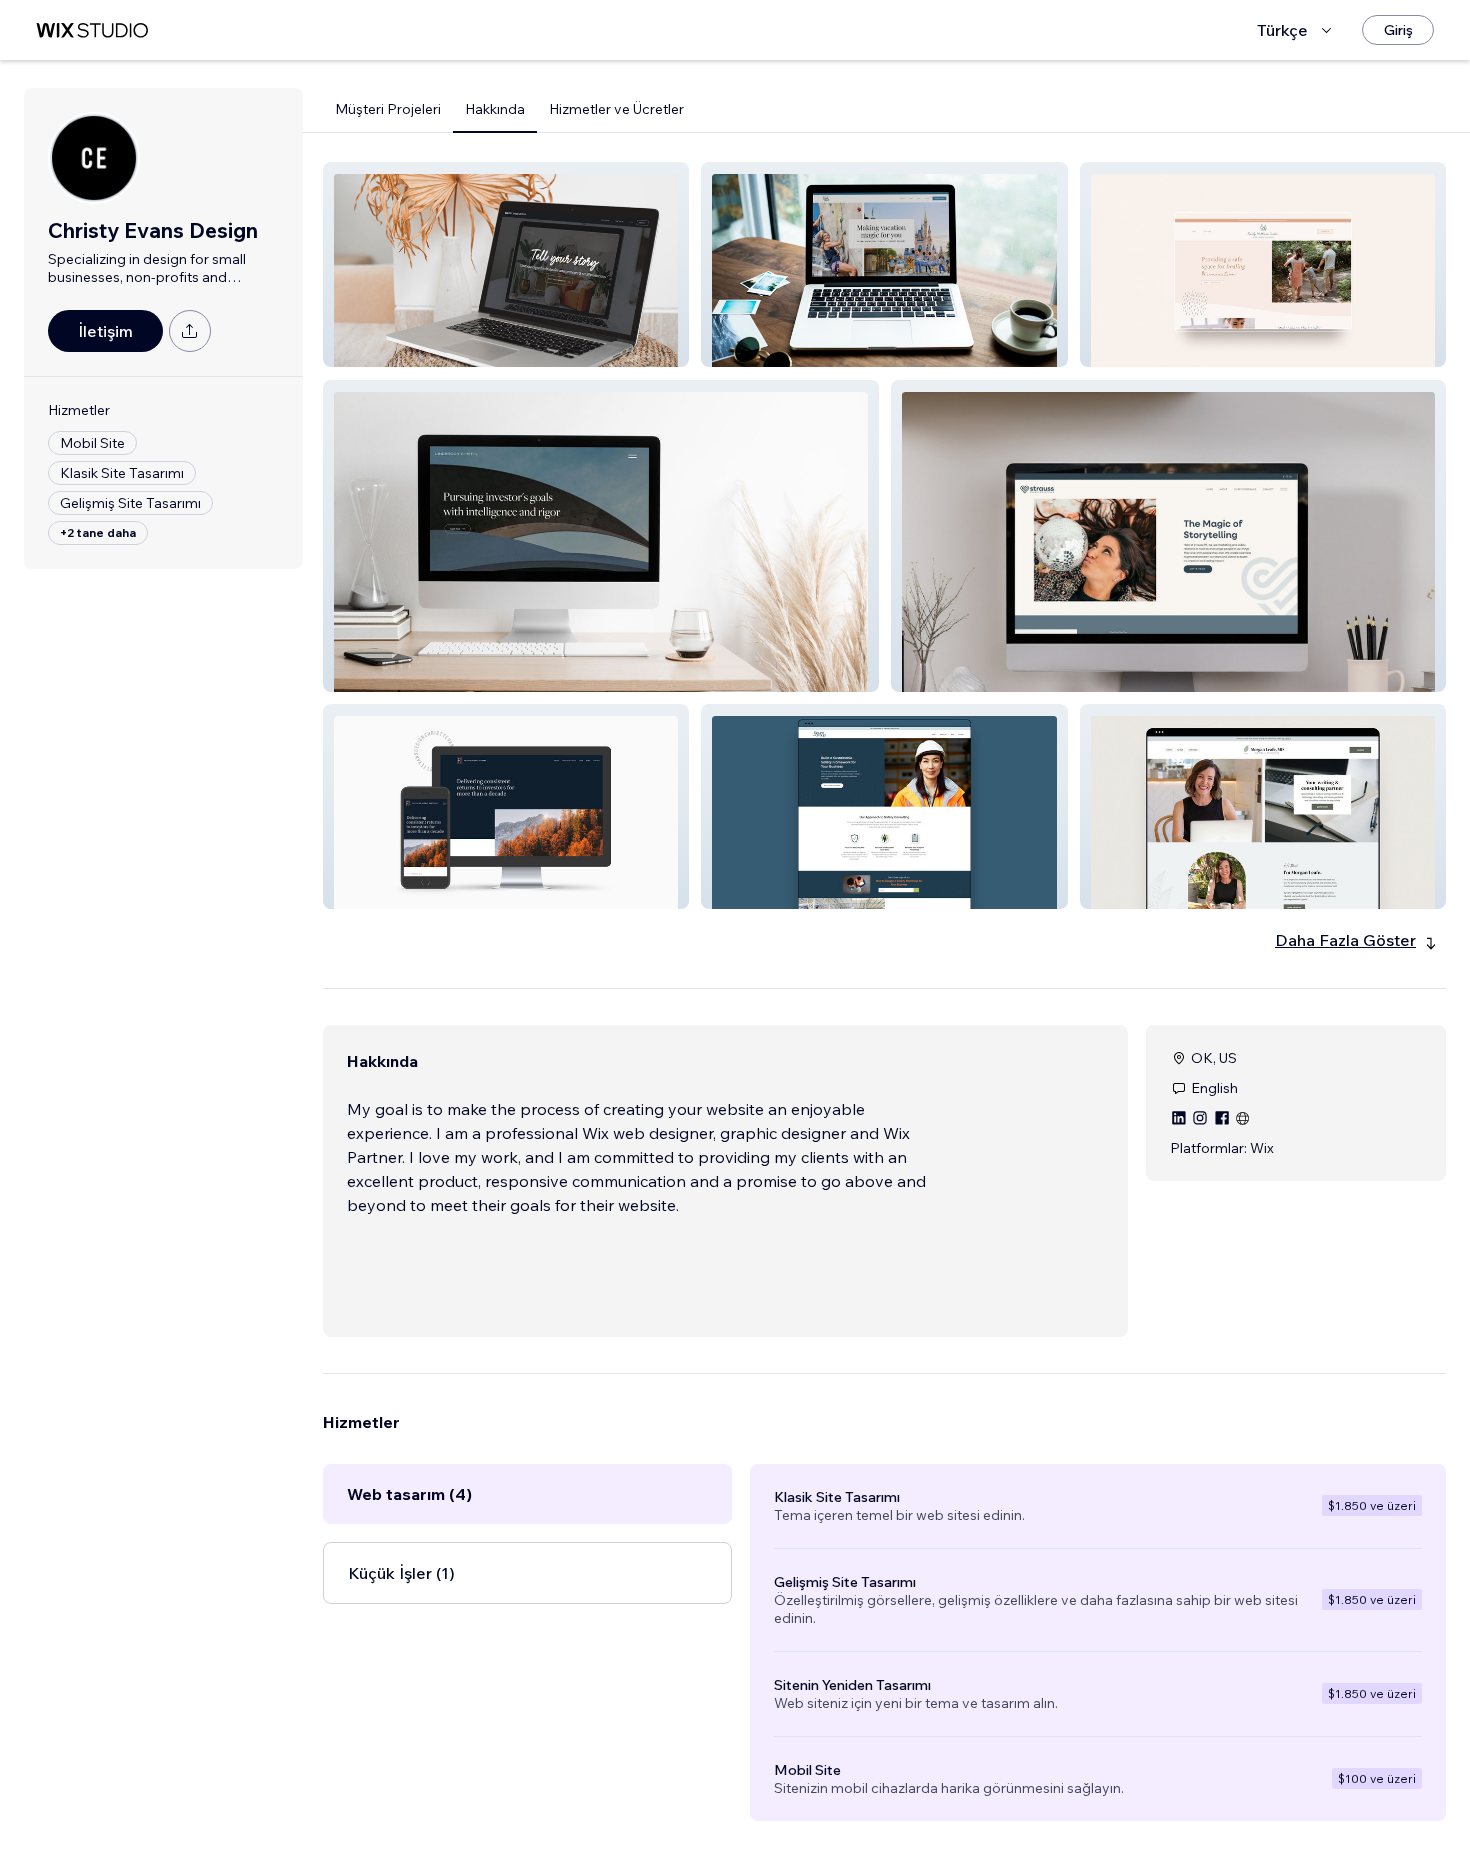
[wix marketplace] (92, 30)
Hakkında (495, 109)
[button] (506, 264)
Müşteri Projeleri (388, 109)
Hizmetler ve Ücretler (616, 109)
